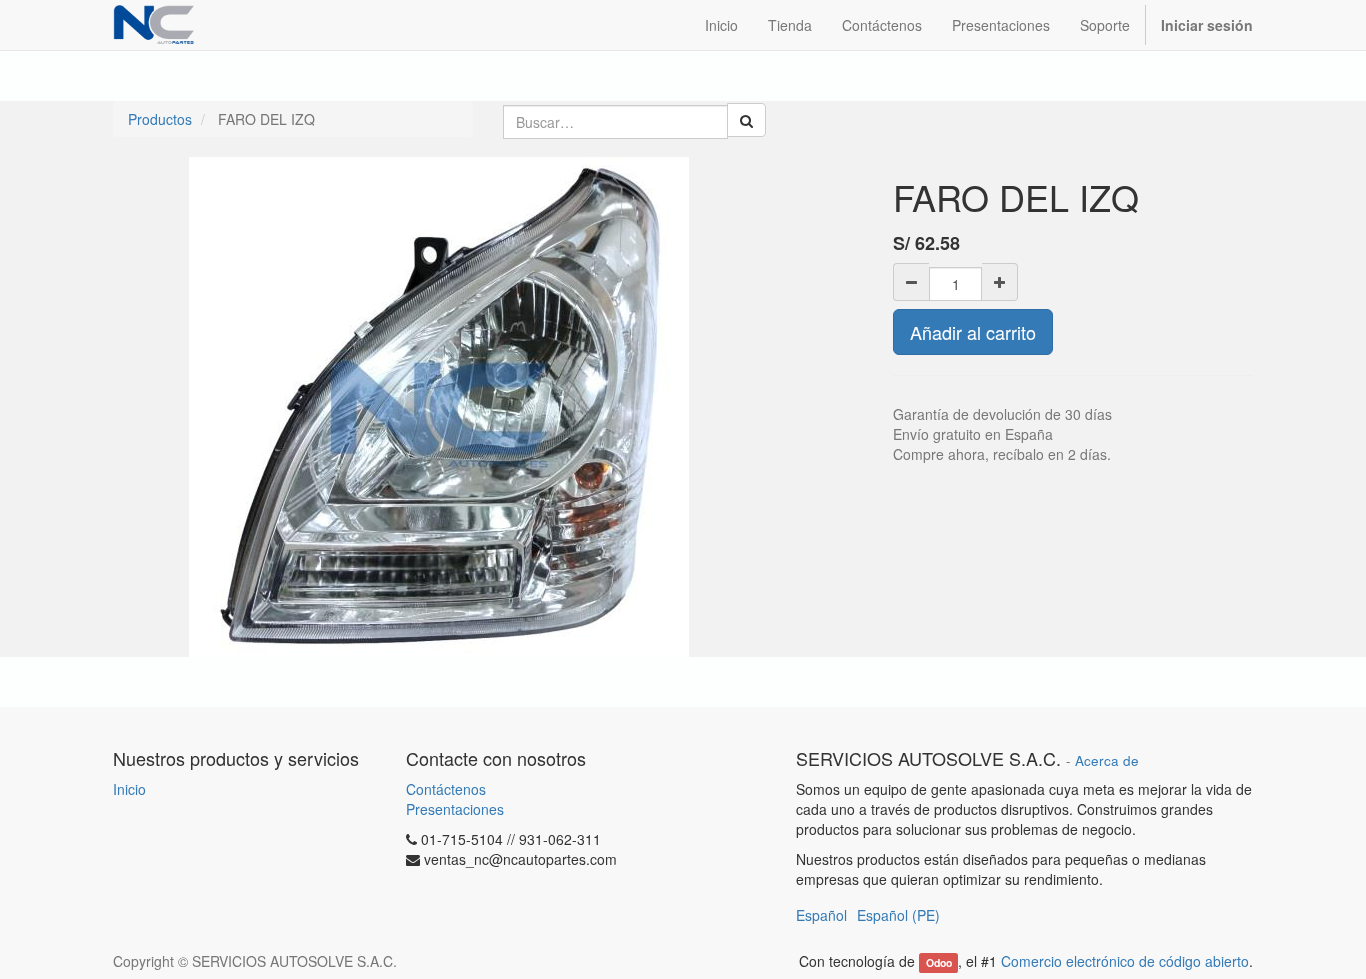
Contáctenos (446, 789)
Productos (160, 119)
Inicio (129, 789)
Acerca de (1107, 760)
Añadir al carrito (973, 332)
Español (821, 915)
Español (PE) (898, 915)
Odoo (939, 962)
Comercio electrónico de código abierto (1125, 961)
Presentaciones (455, 809)
